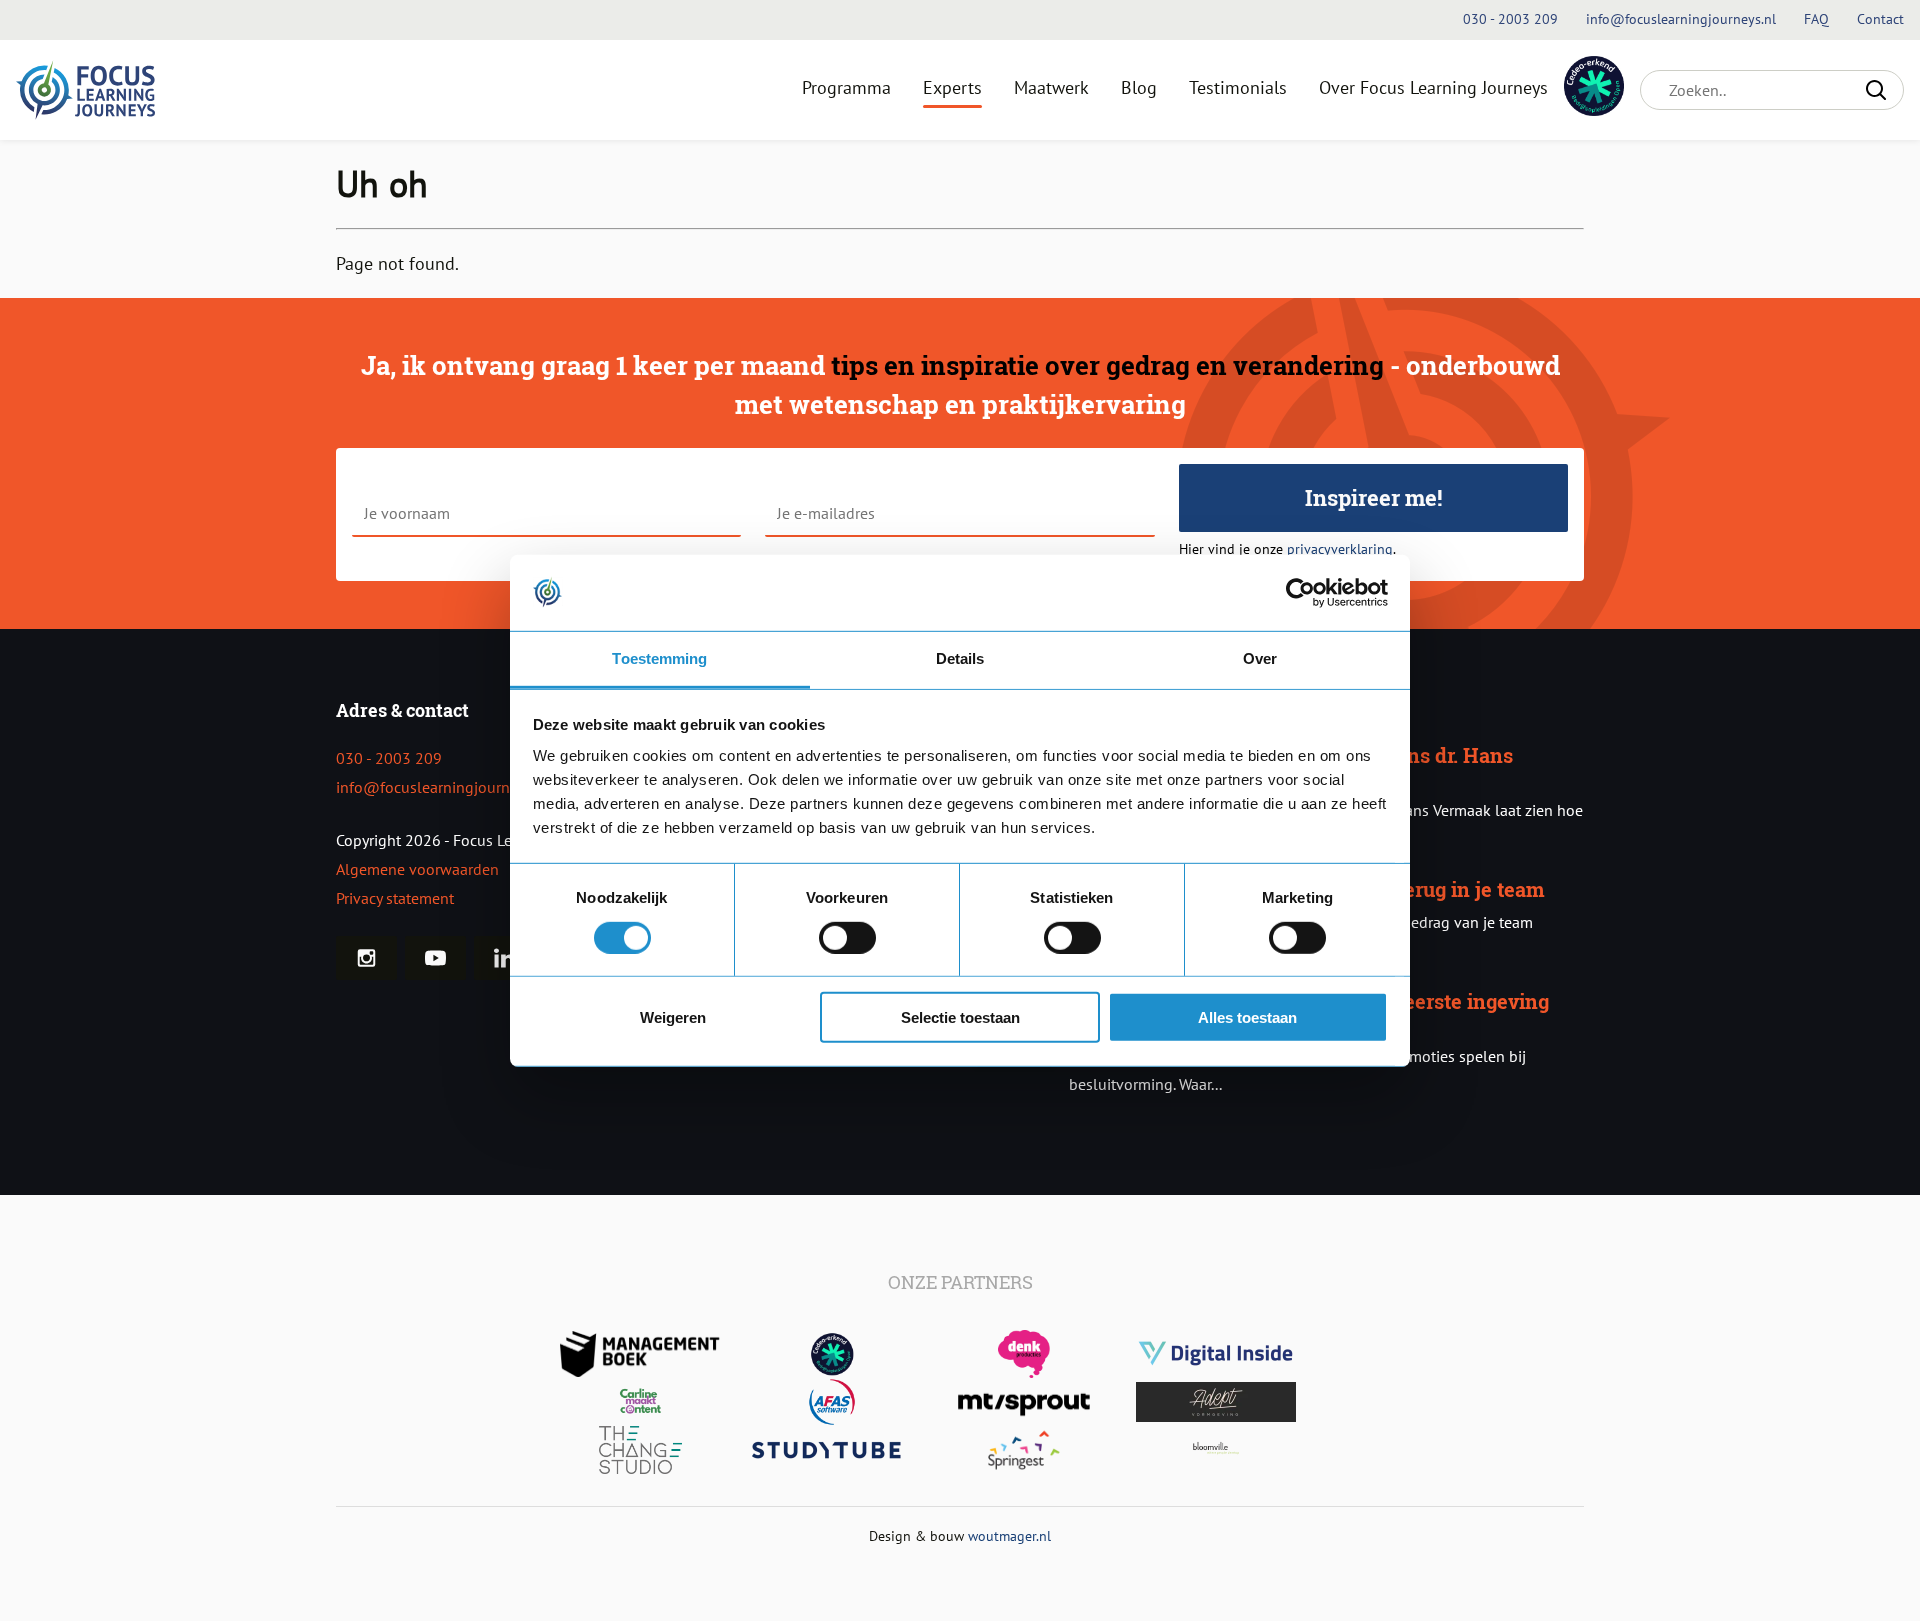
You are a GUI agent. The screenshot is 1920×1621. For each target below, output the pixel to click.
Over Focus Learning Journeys (1433, 87)
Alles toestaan (1247, 1017)
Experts (952, 87)
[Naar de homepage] (85, 90)
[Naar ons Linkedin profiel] (504, 958)
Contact (1880, 19)
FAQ (1818, 19)
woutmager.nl (1009, 1535)
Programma (846, 87)
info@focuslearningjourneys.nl (442, 787)
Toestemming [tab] (659, 658)
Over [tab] (1260, 658)
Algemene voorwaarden (417, 869)
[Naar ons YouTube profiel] (435, 958)
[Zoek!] (1876, 90)
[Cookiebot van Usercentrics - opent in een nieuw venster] (1300, 593)
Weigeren (673, 1017)
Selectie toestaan (960, 1017)
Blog (1139, 87)
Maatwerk (1051, 87)
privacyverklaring (1340, 548)
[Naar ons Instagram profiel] (366, 958)
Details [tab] (960, 658)
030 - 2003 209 (389, 758)
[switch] (847, 937)
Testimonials (1238, 87)
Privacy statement (395, 898)
